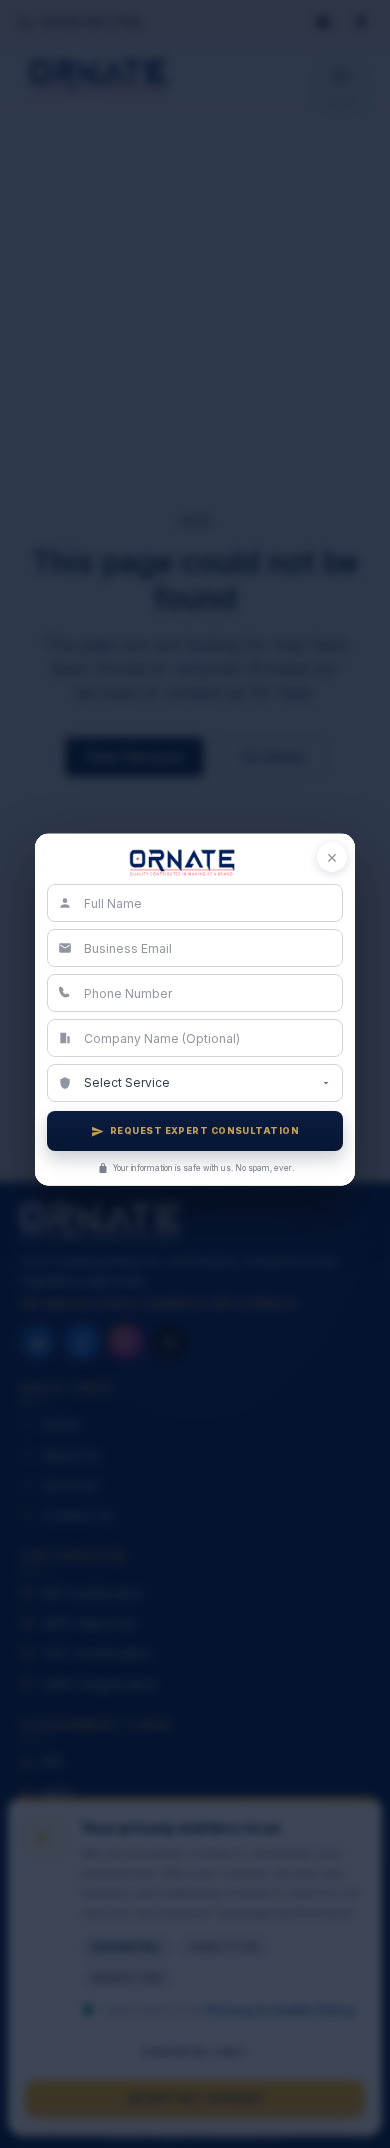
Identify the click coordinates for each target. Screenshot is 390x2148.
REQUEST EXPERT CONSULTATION (204, 1130)
